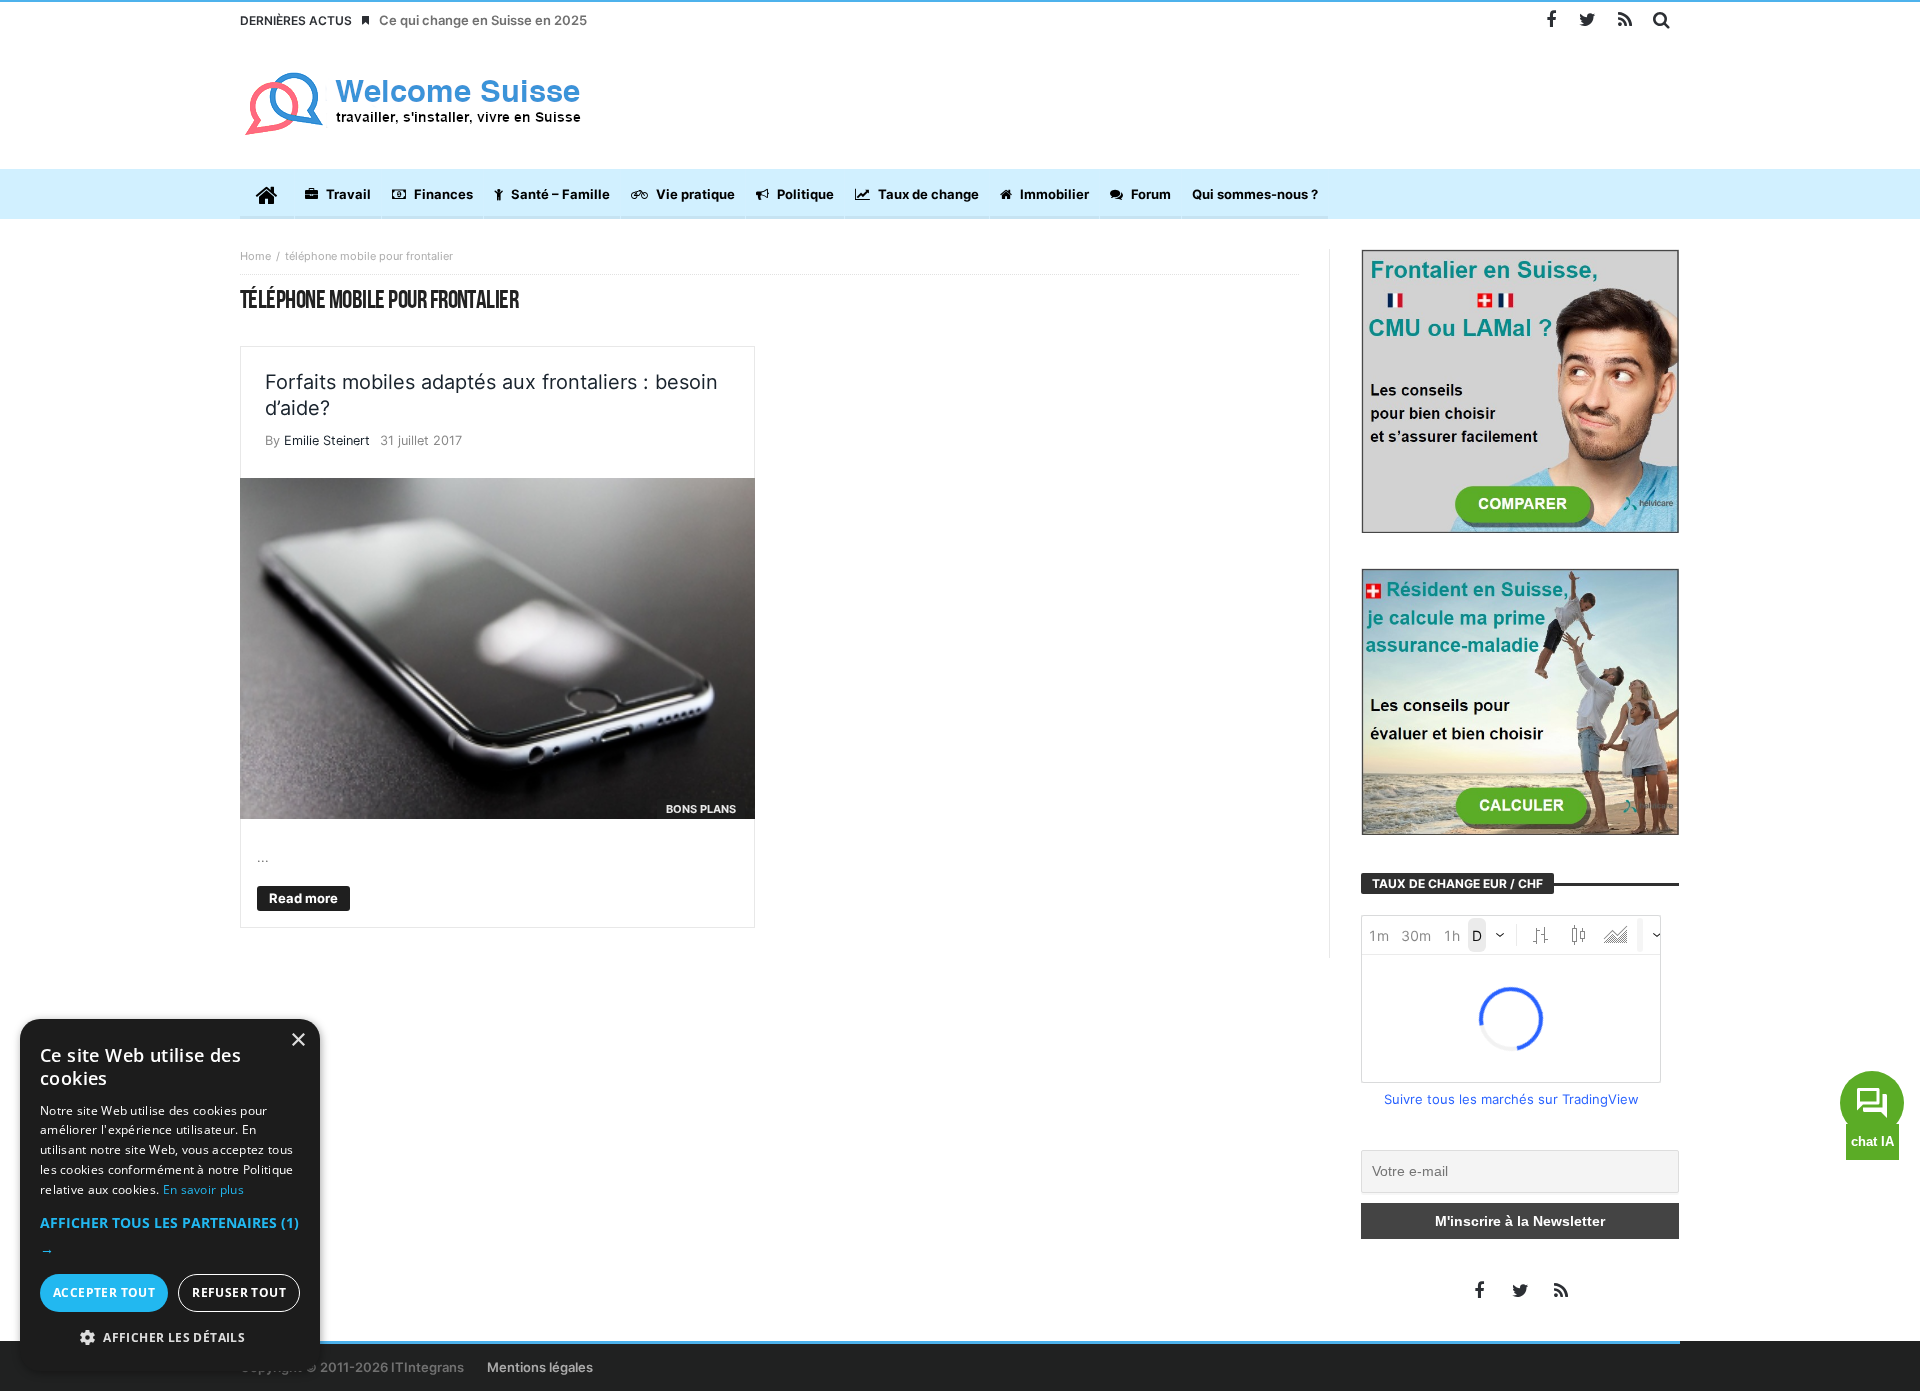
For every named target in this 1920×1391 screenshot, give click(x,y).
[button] (170, 1236)
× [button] (297, 1040)
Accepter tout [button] (104, 1292)
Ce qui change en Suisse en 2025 (483, 20)
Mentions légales (540, 1367)
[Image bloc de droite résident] (1520, 700)
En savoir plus (203, 1189)
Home (255, 256)
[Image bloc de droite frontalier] (1520, 390)
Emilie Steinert (327, 440)
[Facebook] (1550, 20)
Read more (303, 898)
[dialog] (170, 1195)
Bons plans (701, 809)
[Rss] (1624, 20)
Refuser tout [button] (239, 1292)
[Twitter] (1587, 20)
